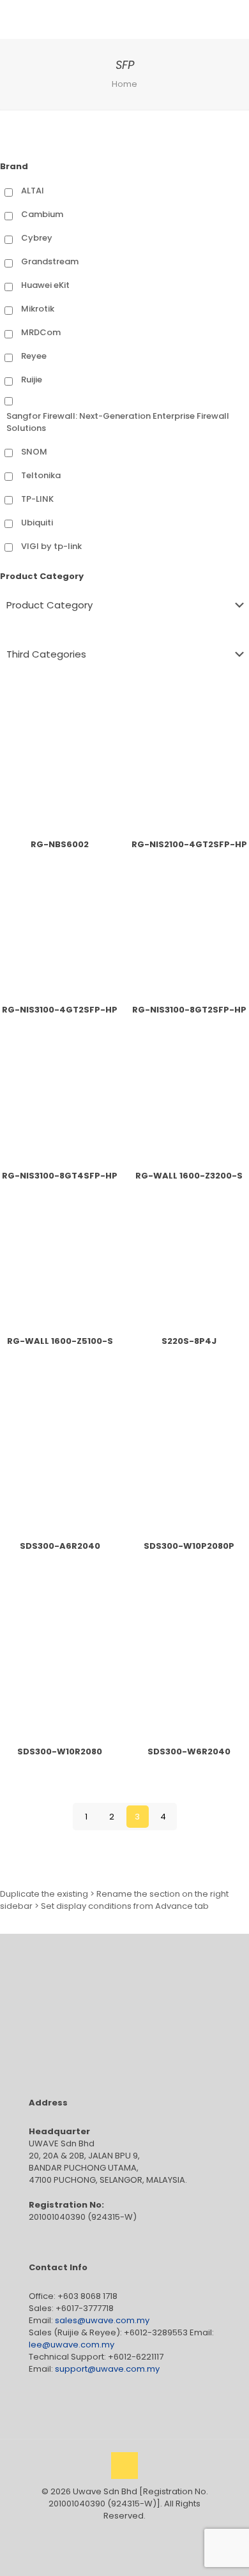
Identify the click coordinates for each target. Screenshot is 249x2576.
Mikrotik (38, 309)
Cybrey (37, 238)
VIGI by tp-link (51, 546)
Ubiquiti (37, 523)
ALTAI (33, 191)
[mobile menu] (232, 19)
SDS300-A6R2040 (60, 1546)
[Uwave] (105, 19)
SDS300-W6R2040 (189, 1751)
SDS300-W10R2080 (60, 1751)
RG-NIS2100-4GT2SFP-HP (189, 844)
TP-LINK (37, 499)
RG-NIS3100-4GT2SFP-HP (60, 1010)
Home (124, 84)
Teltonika (41, 475)
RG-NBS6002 (60, 844)
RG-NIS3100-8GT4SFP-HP (60, 1176)
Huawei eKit (45, 285)
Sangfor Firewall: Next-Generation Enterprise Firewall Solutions (118, 422)
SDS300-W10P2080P (189, 1546)
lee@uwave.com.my (72, 2345)
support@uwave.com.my (107, 2369)
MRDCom (41, 332)
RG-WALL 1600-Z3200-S (189, 1176)
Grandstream (50, 261)
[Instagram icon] (138, 2534)
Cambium (42, 214)
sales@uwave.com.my (102, 2320)
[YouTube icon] (125, 2534)
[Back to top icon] (124, 2466)
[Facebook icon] (111, 2534)
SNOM (34, 452)
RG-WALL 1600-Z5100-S (60, 1341)
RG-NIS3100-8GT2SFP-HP (189, 1010)
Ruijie (32, 380)
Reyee (34, 356)
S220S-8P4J (189, 1341)
